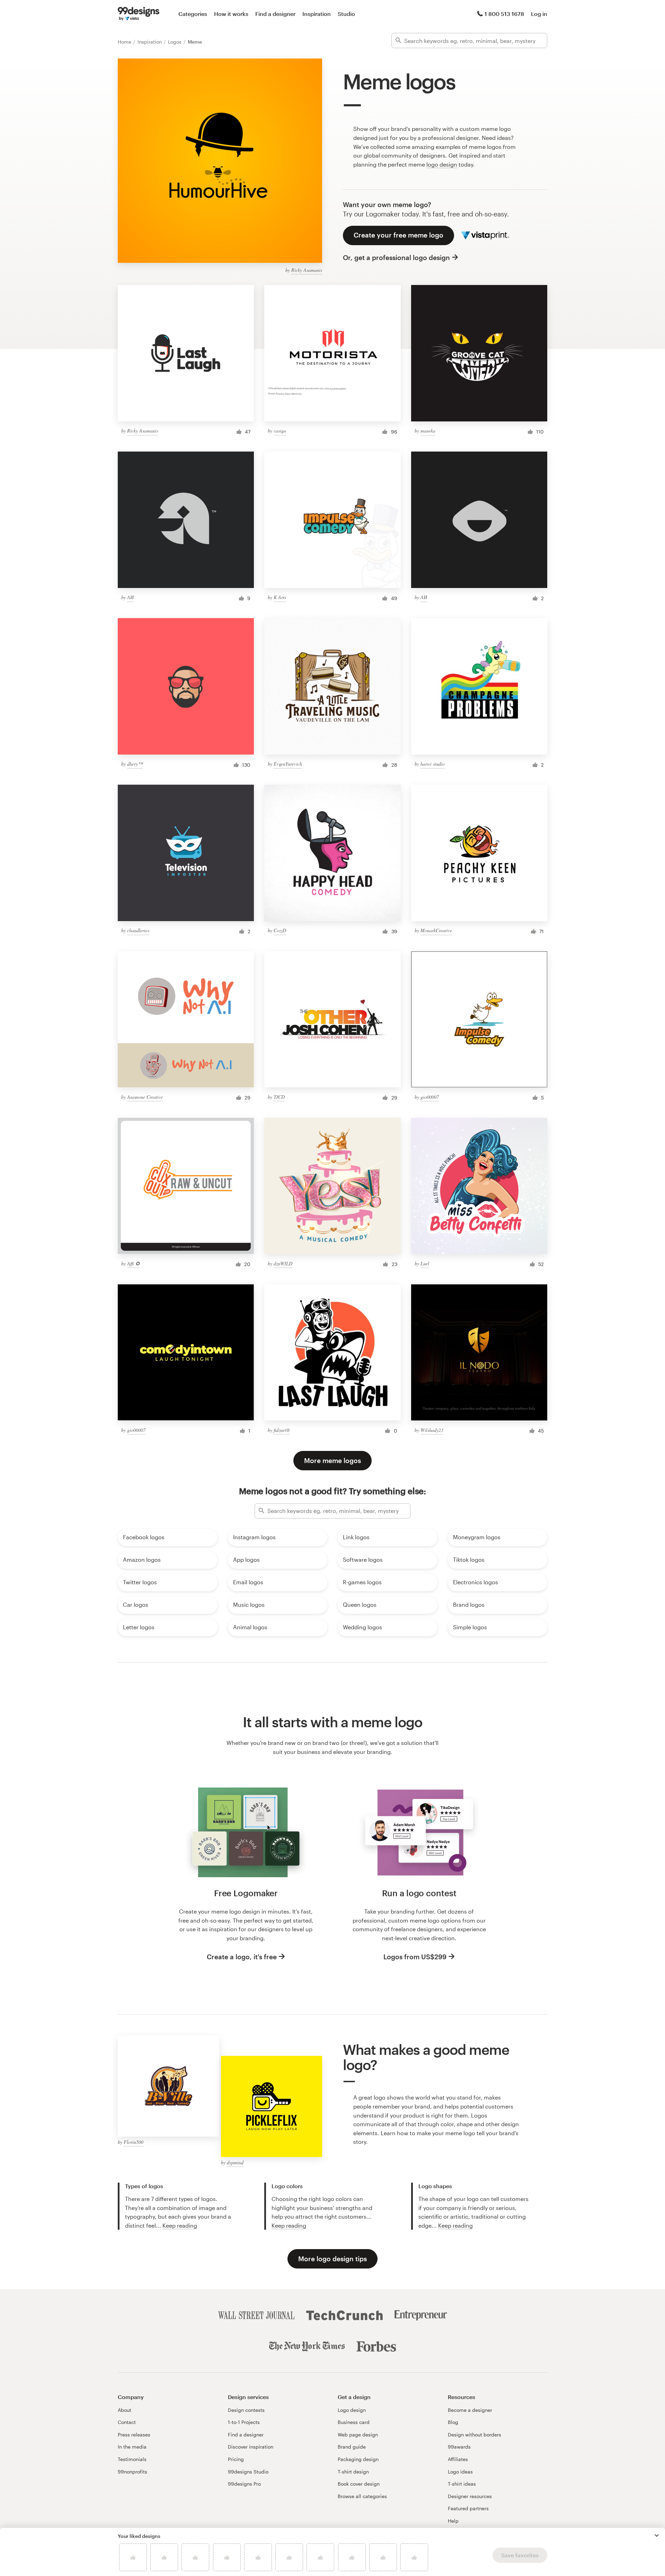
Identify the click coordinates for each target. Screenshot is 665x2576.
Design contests (246, 2410)
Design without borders (475, 2435)
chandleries (138, 930)
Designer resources (470, 2496)
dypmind (235, 2162)
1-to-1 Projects (244, 2422)
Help (453, 2521)
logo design (442, 164)
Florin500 (134, 2142)
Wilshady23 (432, 1430)
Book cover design (359, 2484)
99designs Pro (244, 2484)
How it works (231, 14)
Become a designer (470, 2410)
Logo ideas (460, 2472)
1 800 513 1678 (504, 14)
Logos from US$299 (415, 1957)
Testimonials (132, 2459)
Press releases (134, 2435)
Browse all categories (362, 2496)
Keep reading (180, 2225)
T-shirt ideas (462, 2484)
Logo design (352, 2410)
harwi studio (433, 764)
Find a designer (275, 14)
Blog (453, 2422)
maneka (428, 431)
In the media (132, 2447)
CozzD (280, 930)
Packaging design (358, 2459)
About (125, 2410)
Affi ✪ (133, 1263)
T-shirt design (353, 2472)
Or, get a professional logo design (396, 257)
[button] (657, 2535)
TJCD (279, 1097)
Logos (175, 42)
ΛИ (130, 597)
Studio (346, 14)
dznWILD (283, 1263)
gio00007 (430, 1097)
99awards (459, 2447)
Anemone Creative (145, 1097)
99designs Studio (248, 2472)
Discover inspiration (251, 2447)
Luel (425, 1263)
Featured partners (468, 2508)
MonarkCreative (436, 930)
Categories (193, 14)
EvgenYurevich (288, 764)
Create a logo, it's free (242, 1957)
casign (280, 431)
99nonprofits (132, 2472)
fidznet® (282, 1430)
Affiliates (458, 2459)
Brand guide (352, 2447)
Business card (354, 2422)
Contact (127, 2422)
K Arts (280, 597)
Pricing (236, 2459)
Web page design (358, 2435)
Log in (539, 14)
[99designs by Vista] (139, 14)
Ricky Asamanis (307, 270)
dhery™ (135, 764)
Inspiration (317, 14)
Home (125, 42)
